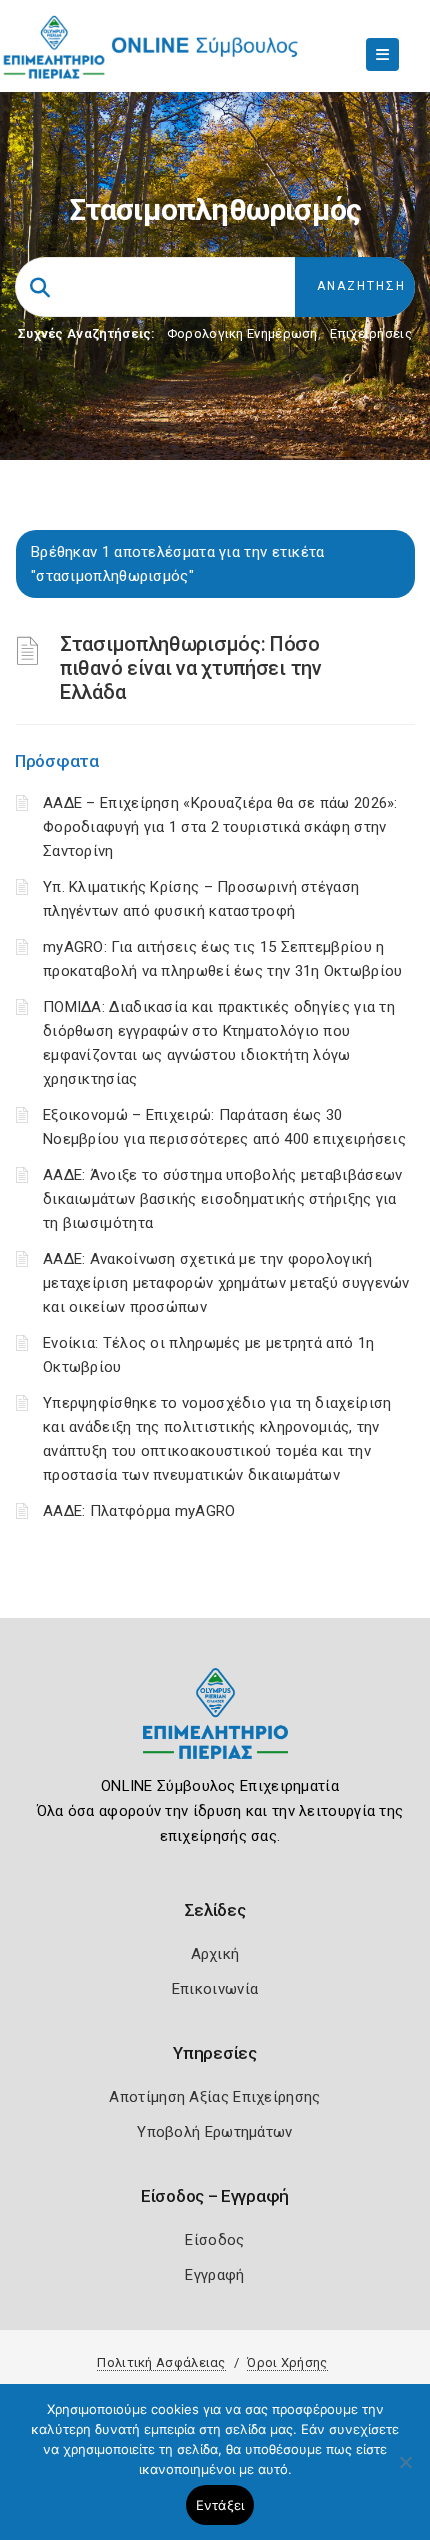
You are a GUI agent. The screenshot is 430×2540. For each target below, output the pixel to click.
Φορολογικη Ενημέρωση (242, 333)
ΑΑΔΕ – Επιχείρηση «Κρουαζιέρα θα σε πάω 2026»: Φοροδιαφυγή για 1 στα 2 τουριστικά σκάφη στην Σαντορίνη (220, 827)
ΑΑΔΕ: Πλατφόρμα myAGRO (139, 1511)
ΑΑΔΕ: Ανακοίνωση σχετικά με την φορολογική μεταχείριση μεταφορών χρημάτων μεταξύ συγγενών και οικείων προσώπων (226, 1283)
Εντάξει (220, 2505)
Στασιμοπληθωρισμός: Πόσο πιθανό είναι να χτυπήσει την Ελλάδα (191, 668)
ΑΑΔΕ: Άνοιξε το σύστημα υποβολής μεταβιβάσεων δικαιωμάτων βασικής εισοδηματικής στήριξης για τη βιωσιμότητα (223, 1199)
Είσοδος (214, 2240)
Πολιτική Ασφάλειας (161, 2362)
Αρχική (215, 1954)
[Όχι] (405, 2472)
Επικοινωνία (215, 1989)
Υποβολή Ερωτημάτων (214, 2132)
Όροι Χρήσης (287, 2362)
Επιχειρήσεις (371, 333)
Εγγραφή (214, 2275)
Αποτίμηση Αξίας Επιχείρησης (214, 2097)
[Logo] (215, 1728)
